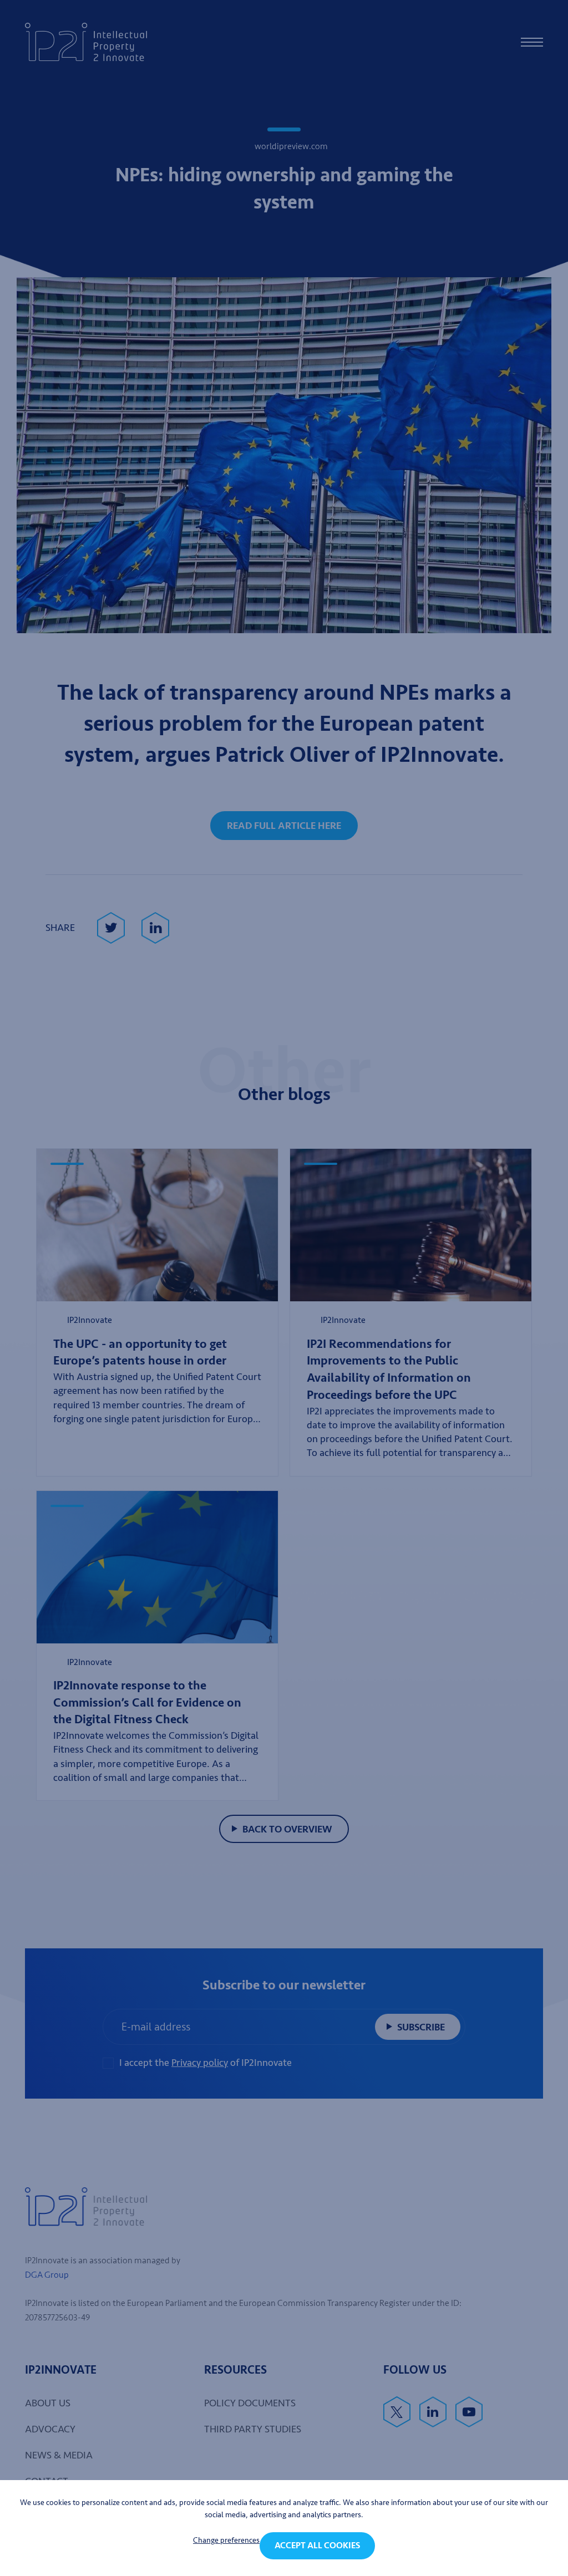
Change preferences (226, 2540)
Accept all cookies (317, 2546)
